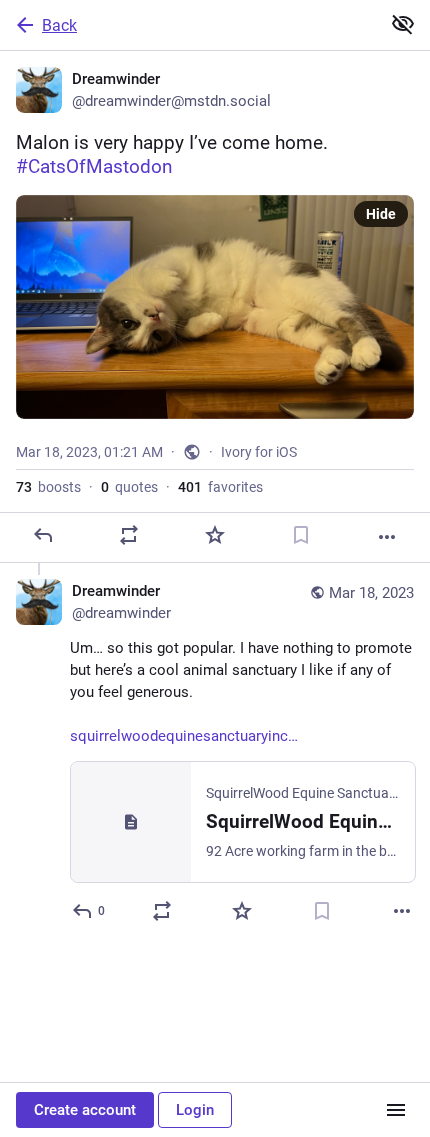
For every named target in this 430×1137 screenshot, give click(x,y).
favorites (220, 487)
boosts (48, 487)
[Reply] (43, 535)
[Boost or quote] (129, 535)
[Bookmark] (301, 535)
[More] (387, 537)
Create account (85, 1110)
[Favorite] (215, 535)
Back (59, 25)
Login (195, 1110)
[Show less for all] (403, 24)
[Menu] (396, 1110)
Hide (381, 214)
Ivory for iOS (259, 452)
